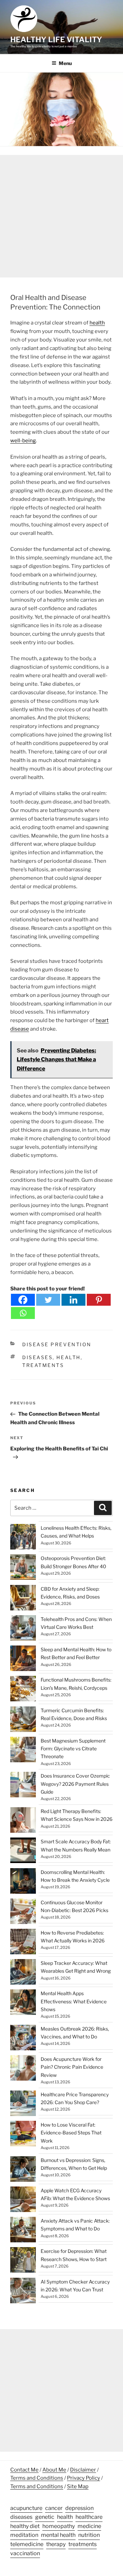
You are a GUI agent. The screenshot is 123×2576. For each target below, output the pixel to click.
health (97, 323)
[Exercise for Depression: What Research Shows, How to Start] (23, 2261)
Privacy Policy (84, 2478)
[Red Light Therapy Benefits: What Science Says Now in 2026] (23, 1821)
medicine (89, 2526)
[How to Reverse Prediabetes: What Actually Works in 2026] (23, 1943)
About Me (54, 2470)
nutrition (89, 2535)
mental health (58, 2535)
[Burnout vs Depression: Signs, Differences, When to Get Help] (23, 2170)
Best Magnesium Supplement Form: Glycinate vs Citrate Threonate (73, 1748)
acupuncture (26, 2508)
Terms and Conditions (37, 2478)
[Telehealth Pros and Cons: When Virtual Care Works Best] (23, 1629)
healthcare (89, 2517)
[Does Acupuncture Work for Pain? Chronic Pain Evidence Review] (23, 2069)
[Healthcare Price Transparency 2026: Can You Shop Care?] (23, 2104)
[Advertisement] (61, 216)
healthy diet (25, 2526)
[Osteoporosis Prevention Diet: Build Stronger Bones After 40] (23, 1568)
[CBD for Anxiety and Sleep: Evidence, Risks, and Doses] (23, 1599)
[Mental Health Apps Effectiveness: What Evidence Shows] (23, 2003)
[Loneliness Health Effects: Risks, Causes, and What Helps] (23, 1538)
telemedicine (27, 2544)
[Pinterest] (99, 1300)
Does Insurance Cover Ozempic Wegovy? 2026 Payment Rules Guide (75, 1784)
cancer (54, 2508)
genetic (45, 2517)
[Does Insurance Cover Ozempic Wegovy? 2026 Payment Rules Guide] (23, 1786)
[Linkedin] (73, 1300)
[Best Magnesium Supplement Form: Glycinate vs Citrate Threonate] (23, 1751)
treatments (43, 1365)
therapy (56, 2544)
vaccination (25, 2553)
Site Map (78, 2486)
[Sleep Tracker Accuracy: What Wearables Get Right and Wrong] (23, 1973)
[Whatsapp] (23, 1313)
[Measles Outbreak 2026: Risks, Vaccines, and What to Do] (23, 2039)
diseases (37, 1357)
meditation (24, 2535)
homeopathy (59, 2526)
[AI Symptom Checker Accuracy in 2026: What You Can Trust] (23, 2292)
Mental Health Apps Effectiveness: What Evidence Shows (74, 2001)
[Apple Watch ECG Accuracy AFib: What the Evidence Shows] (23, 2200)
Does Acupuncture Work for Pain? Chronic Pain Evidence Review (72, 2067)
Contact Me (24, 2470)
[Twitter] (48, 1300)
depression (79, 2508)
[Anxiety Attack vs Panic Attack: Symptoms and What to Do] (23, 2231)
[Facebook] (23, 1300)
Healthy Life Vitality (56, 39)
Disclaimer (83, 2470)
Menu (65, 63)
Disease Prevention (57, 1344)
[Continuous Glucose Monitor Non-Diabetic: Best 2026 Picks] (23, 1912)
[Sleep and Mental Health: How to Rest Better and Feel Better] (23, 1659)
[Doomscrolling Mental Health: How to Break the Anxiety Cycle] (23, 1882)
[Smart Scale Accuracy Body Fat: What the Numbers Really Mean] (23, 1851)
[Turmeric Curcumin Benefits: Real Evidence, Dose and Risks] (23, 1720)
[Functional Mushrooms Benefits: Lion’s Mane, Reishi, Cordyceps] (23, 1690)
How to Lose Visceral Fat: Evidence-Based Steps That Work (71, 2133)
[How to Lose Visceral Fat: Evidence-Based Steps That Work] (23, 2135)
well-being (23, 441)
